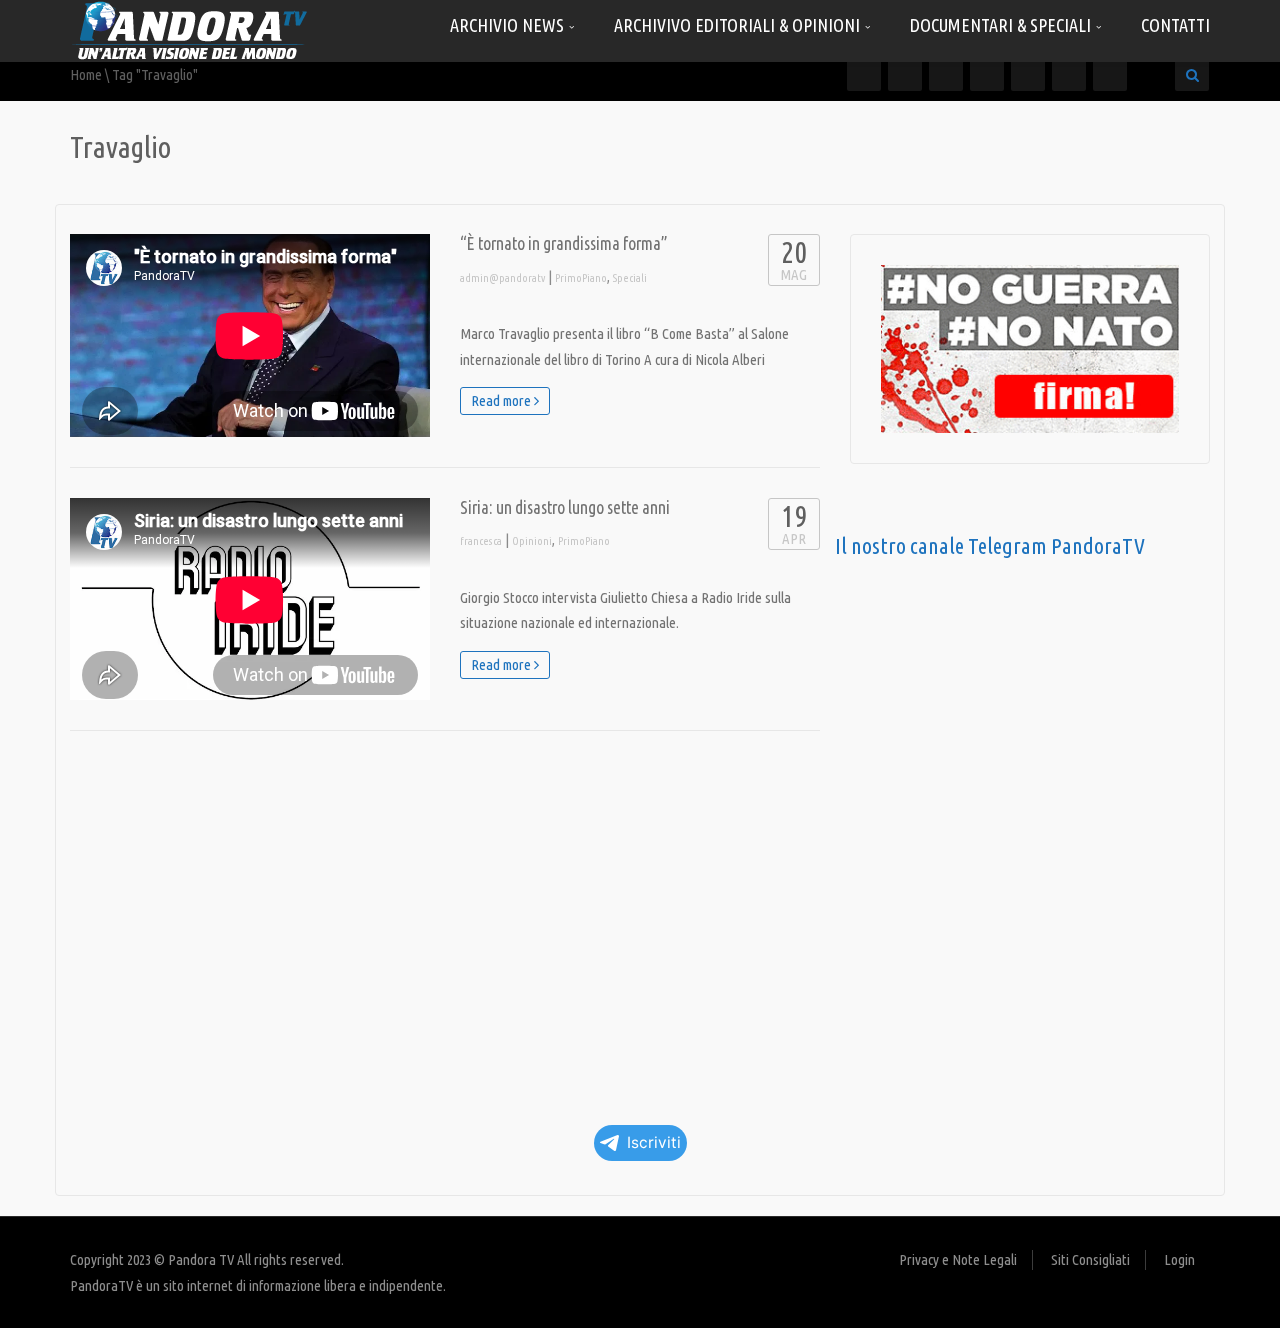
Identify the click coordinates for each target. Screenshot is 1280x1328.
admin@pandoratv (502, 278)
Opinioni (532, 541)
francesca (481, 541)
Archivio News (509, 25)
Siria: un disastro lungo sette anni (565, 507)
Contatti (1175, 25)
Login (1179, 1259)
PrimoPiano (581, 278)
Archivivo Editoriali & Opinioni (739, 25)
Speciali (630, 278)
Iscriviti (654, 1142)
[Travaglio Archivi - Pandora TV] (190, 29)
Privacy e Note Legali (958, 1259)
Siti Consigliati (1090, 1259)
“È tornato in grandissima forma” (564, 243)
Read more (502, 400)
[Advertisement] (445, 921)
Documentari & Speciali (1002, 25)
